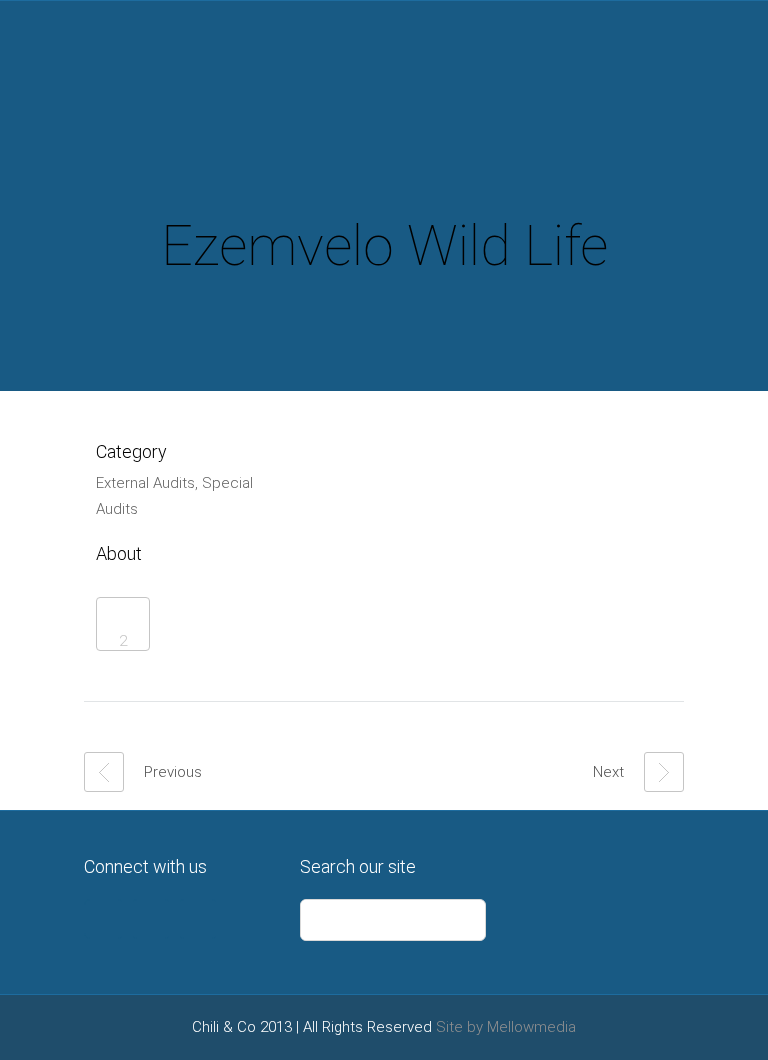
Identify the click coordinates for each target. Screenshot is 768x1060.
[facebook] (151, 919)
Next (608, 772)
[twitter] (104, 919)
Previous (173, 772)
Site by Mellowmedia (506, 1027)
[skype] (198, 919)
